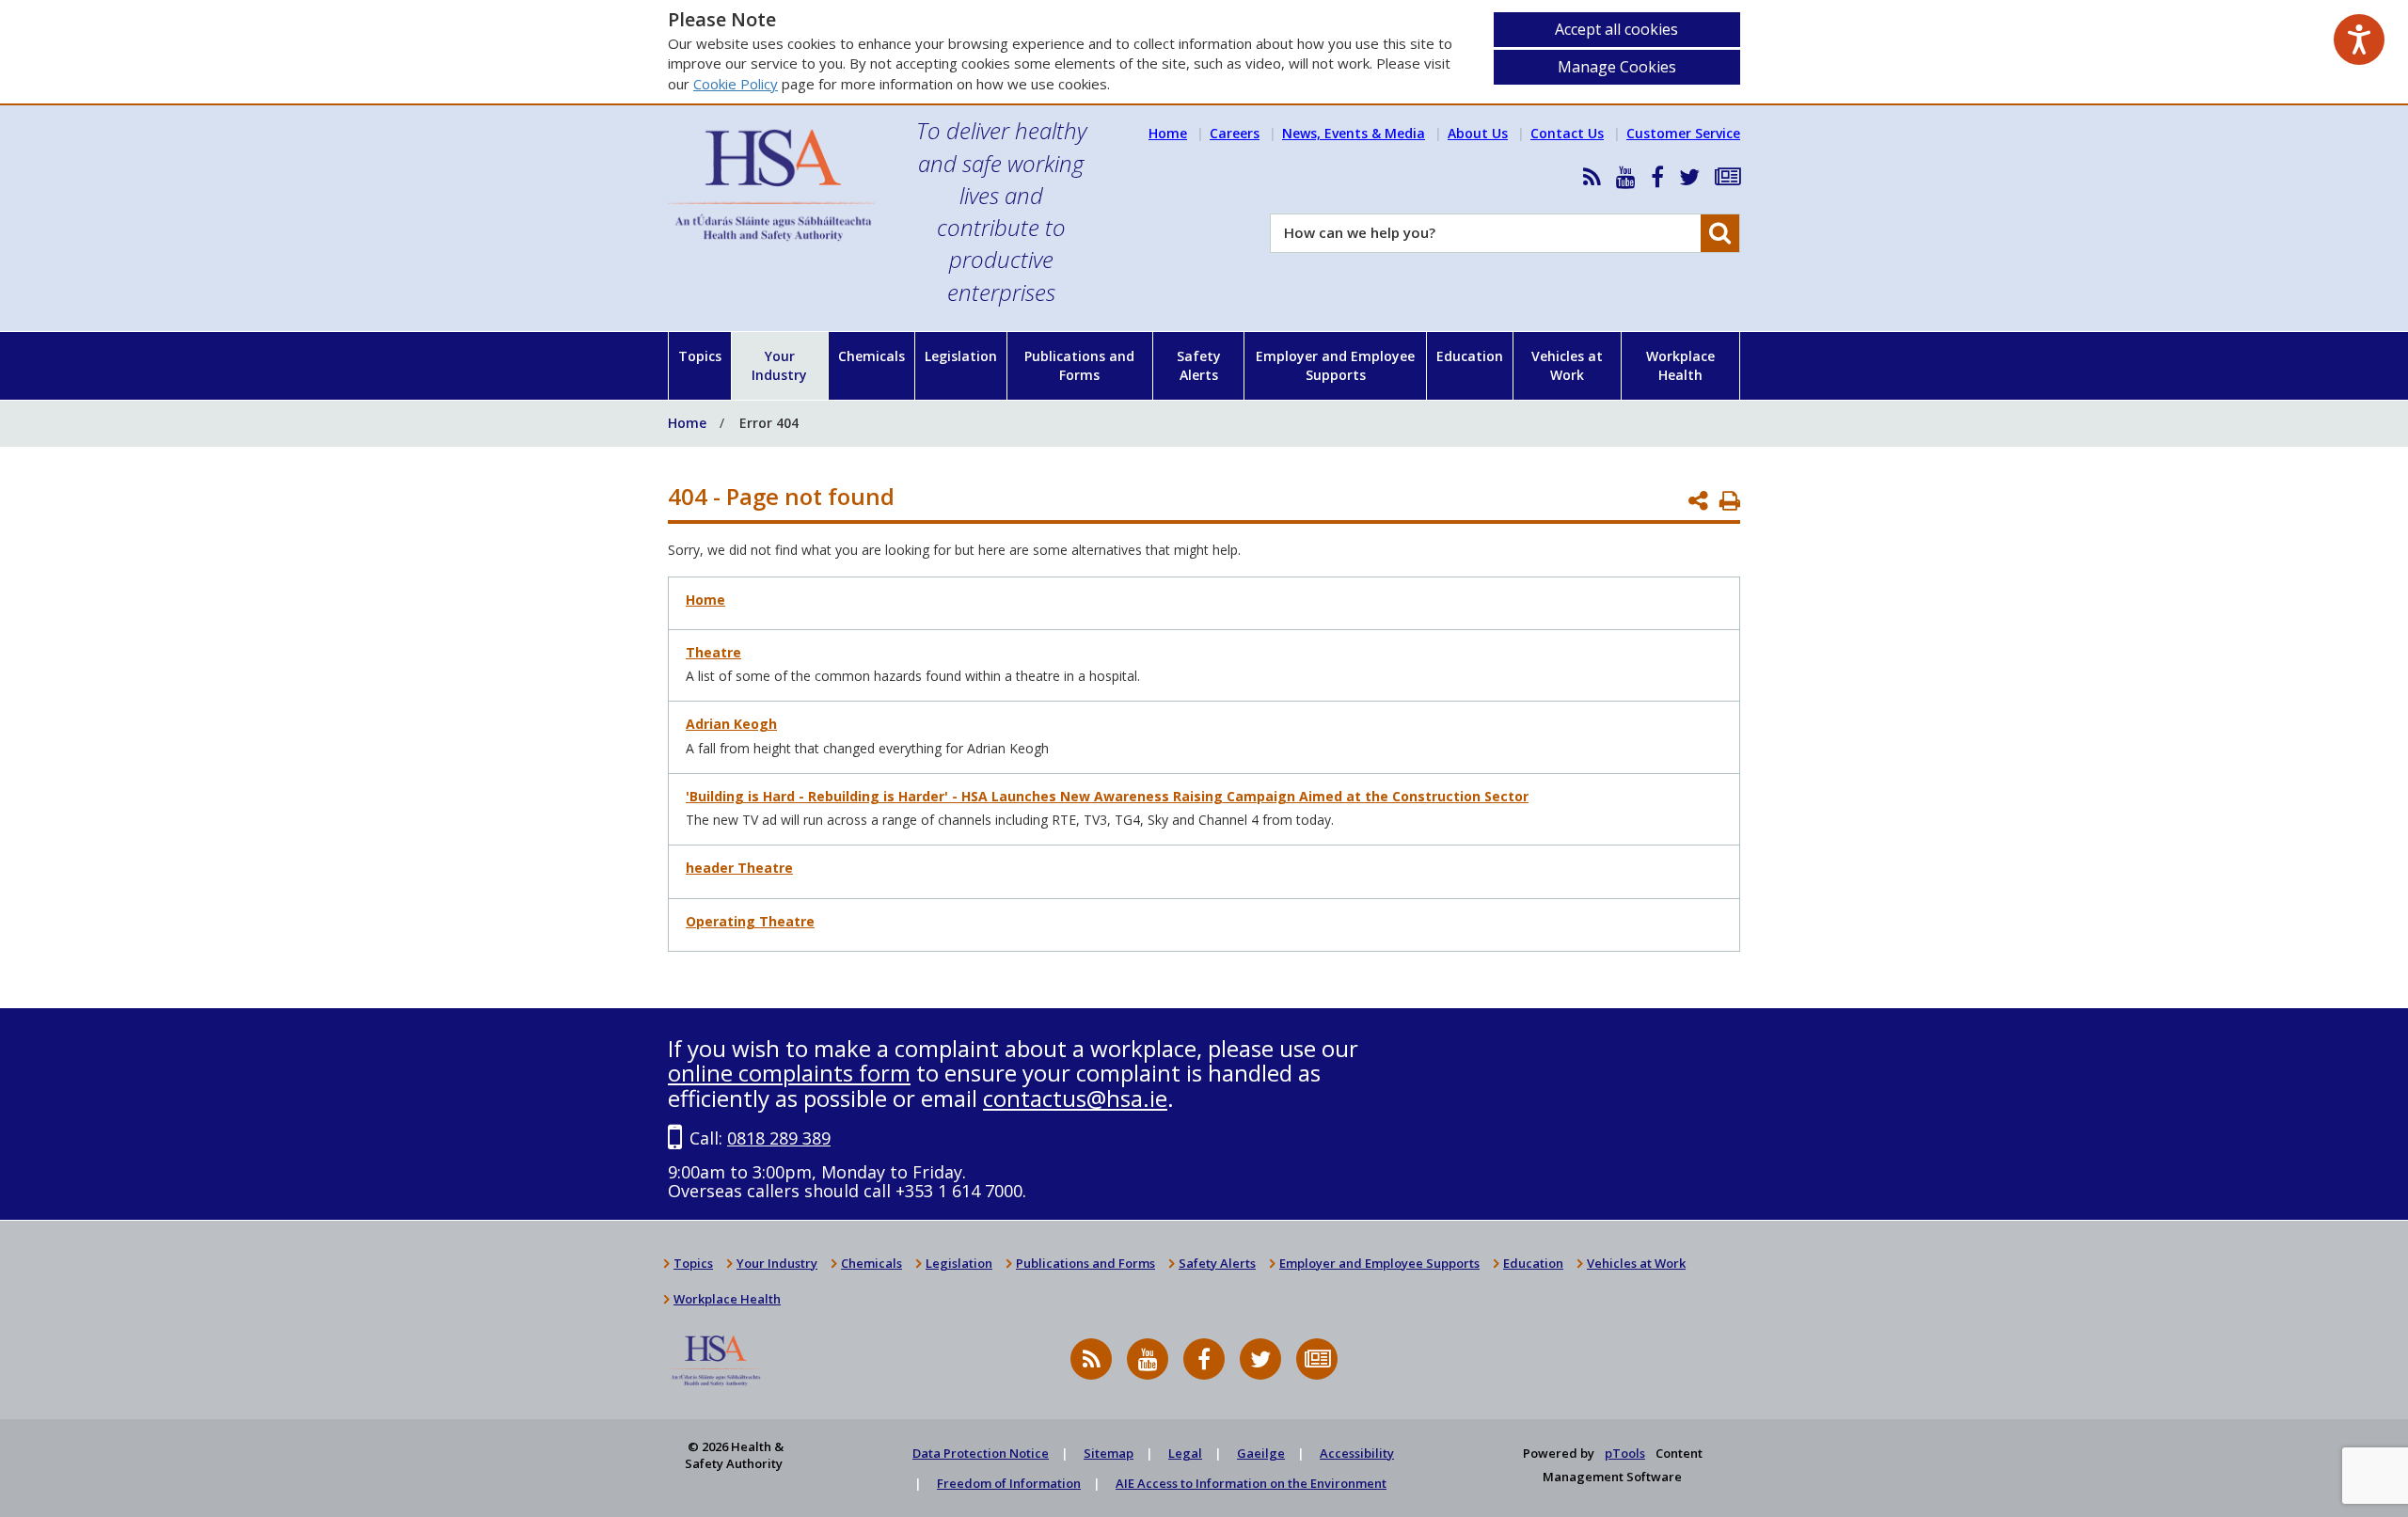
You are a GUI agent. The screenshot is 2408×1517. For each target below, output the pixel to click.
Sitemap (1109, 1453)
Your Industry (779, 365)
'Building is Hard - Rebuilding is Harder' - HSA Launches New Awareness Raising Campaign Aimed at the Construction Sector (1107, 796)
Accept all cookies (1616, 29)
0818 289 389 (779, 1138)
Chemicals (871, 356)
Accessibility (1357, 1453)
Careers (1235, 133)
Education (1470, 356)
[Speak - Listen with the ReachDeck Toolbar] (2359, 40)
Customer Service (1683, 133)
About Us (1478, 133)
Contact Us (1567, 133)
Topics (700, 356)
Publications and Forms (1079, 365)
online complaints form (789, 1073)
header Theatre (739, 868)
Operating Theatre (750, 921)
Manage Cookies (1617, 67)
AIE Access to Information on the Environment (1251, 1483)
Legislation (961, 356)
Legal (1185, 1453)
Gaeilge (1261, 1453)
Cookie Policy (736, 84)
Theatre (713, 652)
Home (1168, 133)
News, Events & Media (1354, 133)
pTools (1625, 1453)
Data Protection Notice (981, 1453)
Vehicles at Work (1567, 365)
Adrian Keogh (731, 724)
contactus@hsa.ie (1075, 1098)
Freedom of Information (1009, 1483)
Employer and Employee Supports (1335, 365)
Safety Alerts (1199, 365)
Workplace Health (1680, 365)
